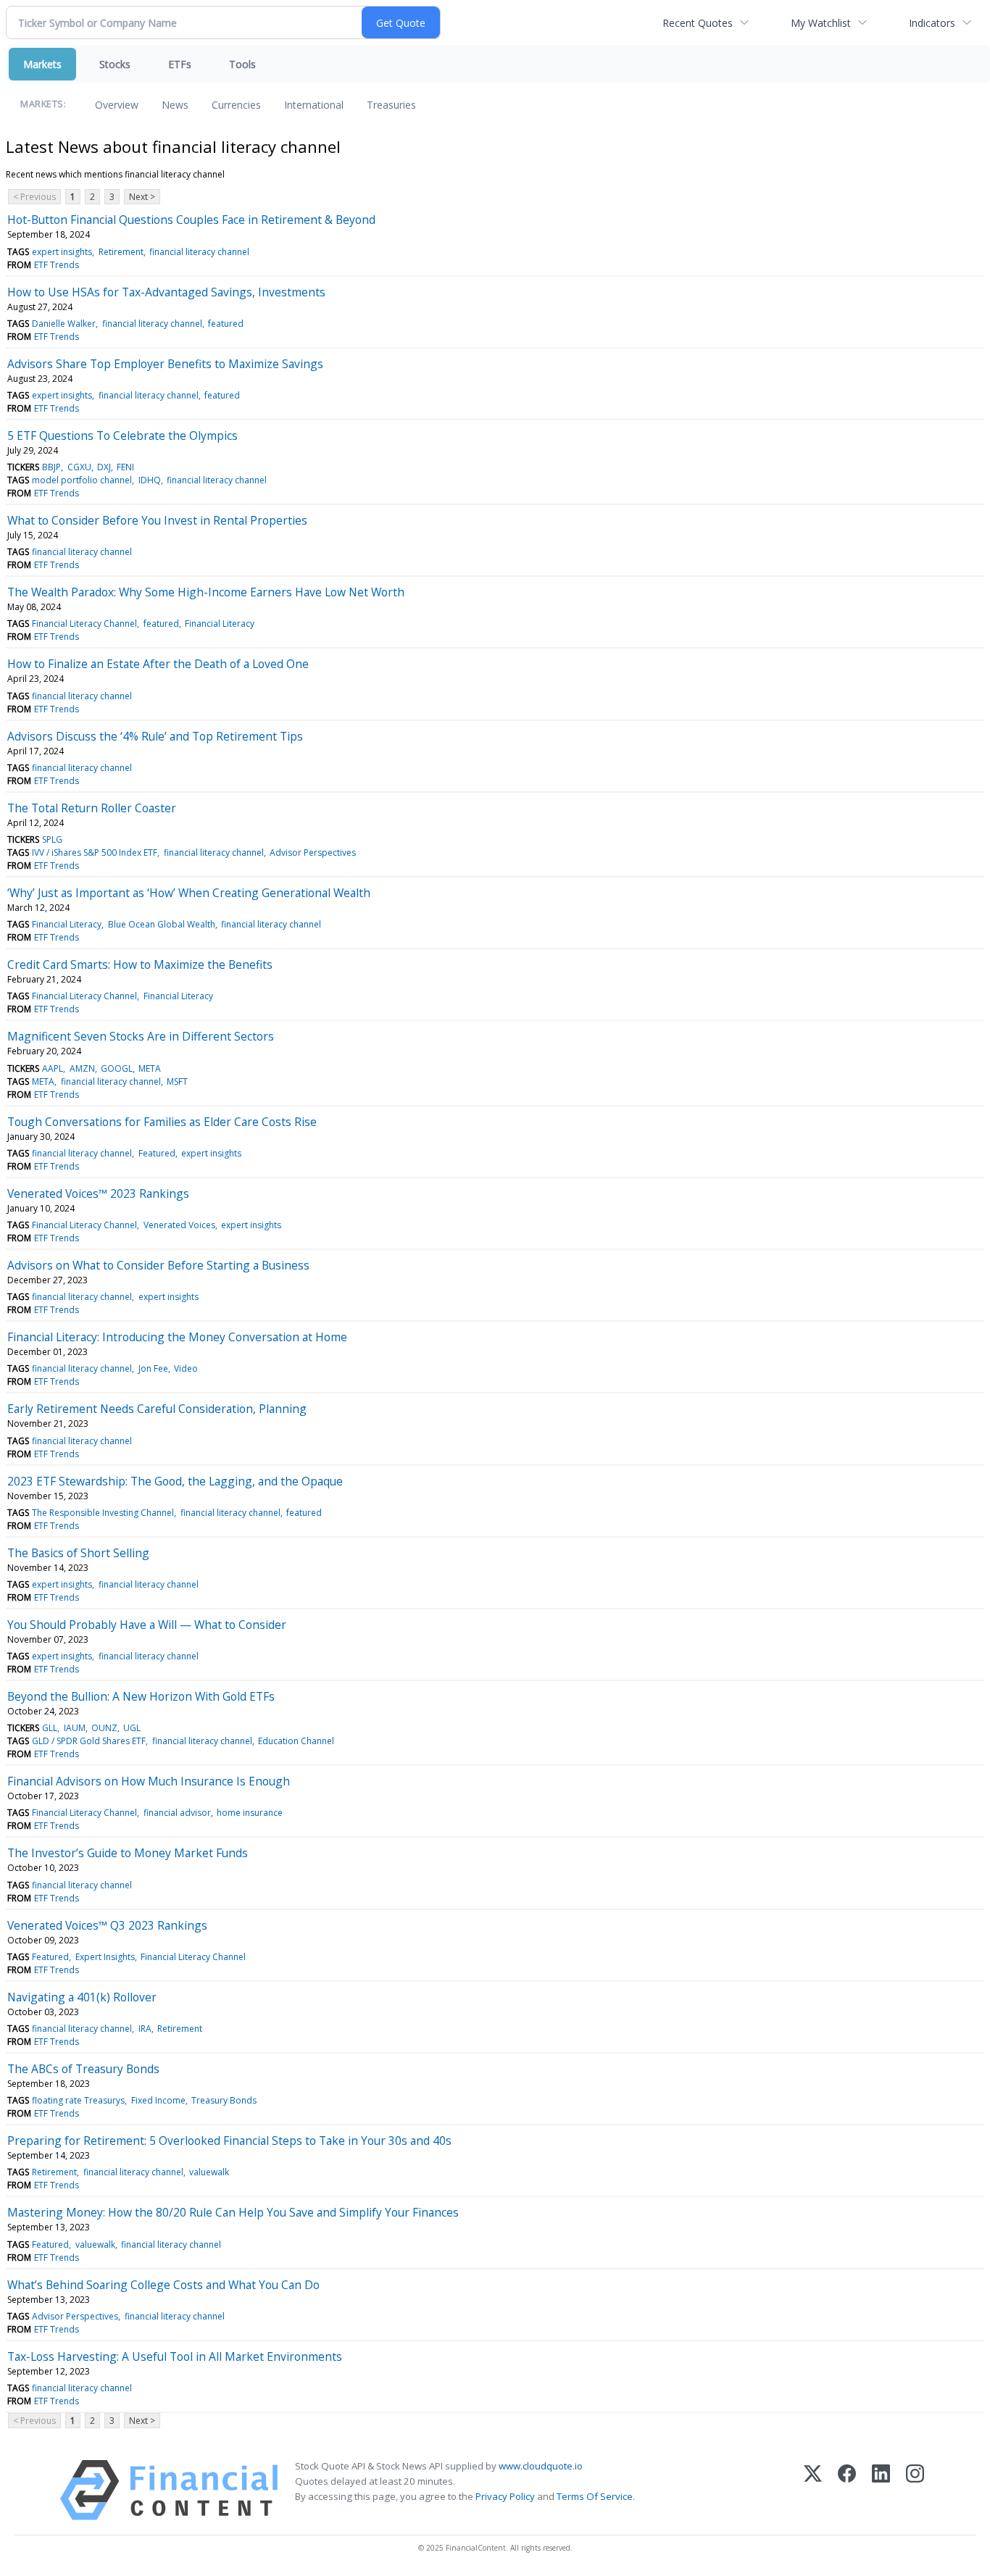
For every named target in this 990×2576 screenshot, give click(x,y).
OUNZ (104, 1728)
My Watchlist (821, 23)
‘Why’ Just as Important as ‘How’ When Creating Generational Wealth (189, 893)
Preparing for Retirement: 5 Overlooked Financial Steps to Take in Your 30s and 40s (229, 2141)
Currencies (236, 105)
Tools (242, 64)
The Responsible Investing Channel (103, 1513)
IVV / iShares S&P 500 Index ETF (95, 853)
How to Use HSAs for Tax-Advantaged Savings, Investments (166, 292)
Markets (42, 64)
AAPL (53, 1068)
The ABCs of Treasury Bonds (83, 2069)
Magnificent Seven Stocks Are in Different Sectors (141, 1036)
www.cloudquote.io (541, 2466)
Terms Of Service (595, 2496)
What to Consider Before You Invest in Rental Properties (157, 520)
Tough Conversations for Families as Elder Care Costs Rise (162, 1122)
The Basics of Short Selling (78, 1553)
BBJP (51, 467)
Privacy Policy (505, 2496)
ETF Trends (57, 265)
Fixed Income (158, 2100)
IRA (145, 2029)
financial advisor (177, 1813)
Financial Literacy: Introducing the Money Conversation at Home (177, 1337)
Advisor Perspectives (313, 853)
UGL (132, 1728)
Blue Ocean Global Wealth (162, 924)
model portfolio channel (82, 480)
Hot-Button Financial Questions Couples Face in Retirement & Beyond (191, 220)
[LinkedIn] (881, 2490)
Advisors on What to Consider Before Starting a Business (158, 1265)
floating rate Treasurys (78, 2100)
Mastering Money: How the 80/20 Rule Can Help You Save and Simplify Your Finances (233, 2212)
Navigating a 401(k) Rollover (82, 1997)
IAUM (75, 1728)
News (175, 105)
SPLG (52, 839)
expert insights (62, 252)
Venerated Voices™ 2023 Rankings (98, 1193)
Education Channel (296, 1741)
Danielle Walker (64, 324)
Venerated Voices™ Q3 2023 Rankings (107, 1925)
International (314, 105)
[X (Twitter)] (813, 2490)
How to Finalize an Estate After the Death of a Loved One (158, 664)
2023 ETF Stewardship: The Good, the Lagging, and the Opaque (175, 1481)
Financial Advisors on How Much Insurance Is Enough (149, 1781)
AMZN (82, 1068)
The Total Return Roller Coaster (92, 808)
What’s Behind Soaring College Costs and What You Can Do (163, 2285)
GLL (50, 1728)
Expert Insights (105, 1957)
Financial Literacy (220, 624)
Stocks (115, 64)
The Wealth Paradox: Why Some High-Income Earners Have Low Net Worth (206, 592)
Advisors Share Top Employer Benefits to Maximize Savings (165, 364)
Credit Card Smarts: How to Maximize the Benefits (140, 964)
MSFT (177, 1081)
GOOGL (117, 1068)
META (150, 1068)
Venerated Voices (179, 1225)
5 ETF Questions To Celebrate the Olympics (122, 435)
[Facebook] (847, 2490)
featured (226, 324)
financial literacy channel (199, 252)
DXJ (104, 467)
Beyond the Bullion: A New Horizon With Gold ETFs (141, 1696)
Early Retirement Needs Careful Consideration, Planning (157, 1409)
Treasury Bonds (224, 2100)
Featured (157, 1153)
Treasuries (391, 105)
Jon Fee (153, 1368)
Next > (142, 197)
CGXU (79, 467)
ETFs (180, 64)
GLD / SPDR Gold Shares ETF (89, 1741)
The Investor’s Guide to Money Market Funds (128, 1853)
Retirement (121, 252)
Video (186, 1368)
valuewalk (209, 2172)
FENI (125, 467)
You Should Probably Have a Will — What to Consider (147, 1625)
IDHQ (150, 480)
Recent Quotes (698, 23)
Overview (117, 105)
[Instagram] (915, 2490)
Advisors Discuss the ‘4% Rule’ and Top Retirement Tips (155, 736)
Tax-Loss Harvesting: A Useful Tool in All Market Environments (175, 2356)
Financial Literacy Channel (84, 624)
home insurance (250, 1813)
